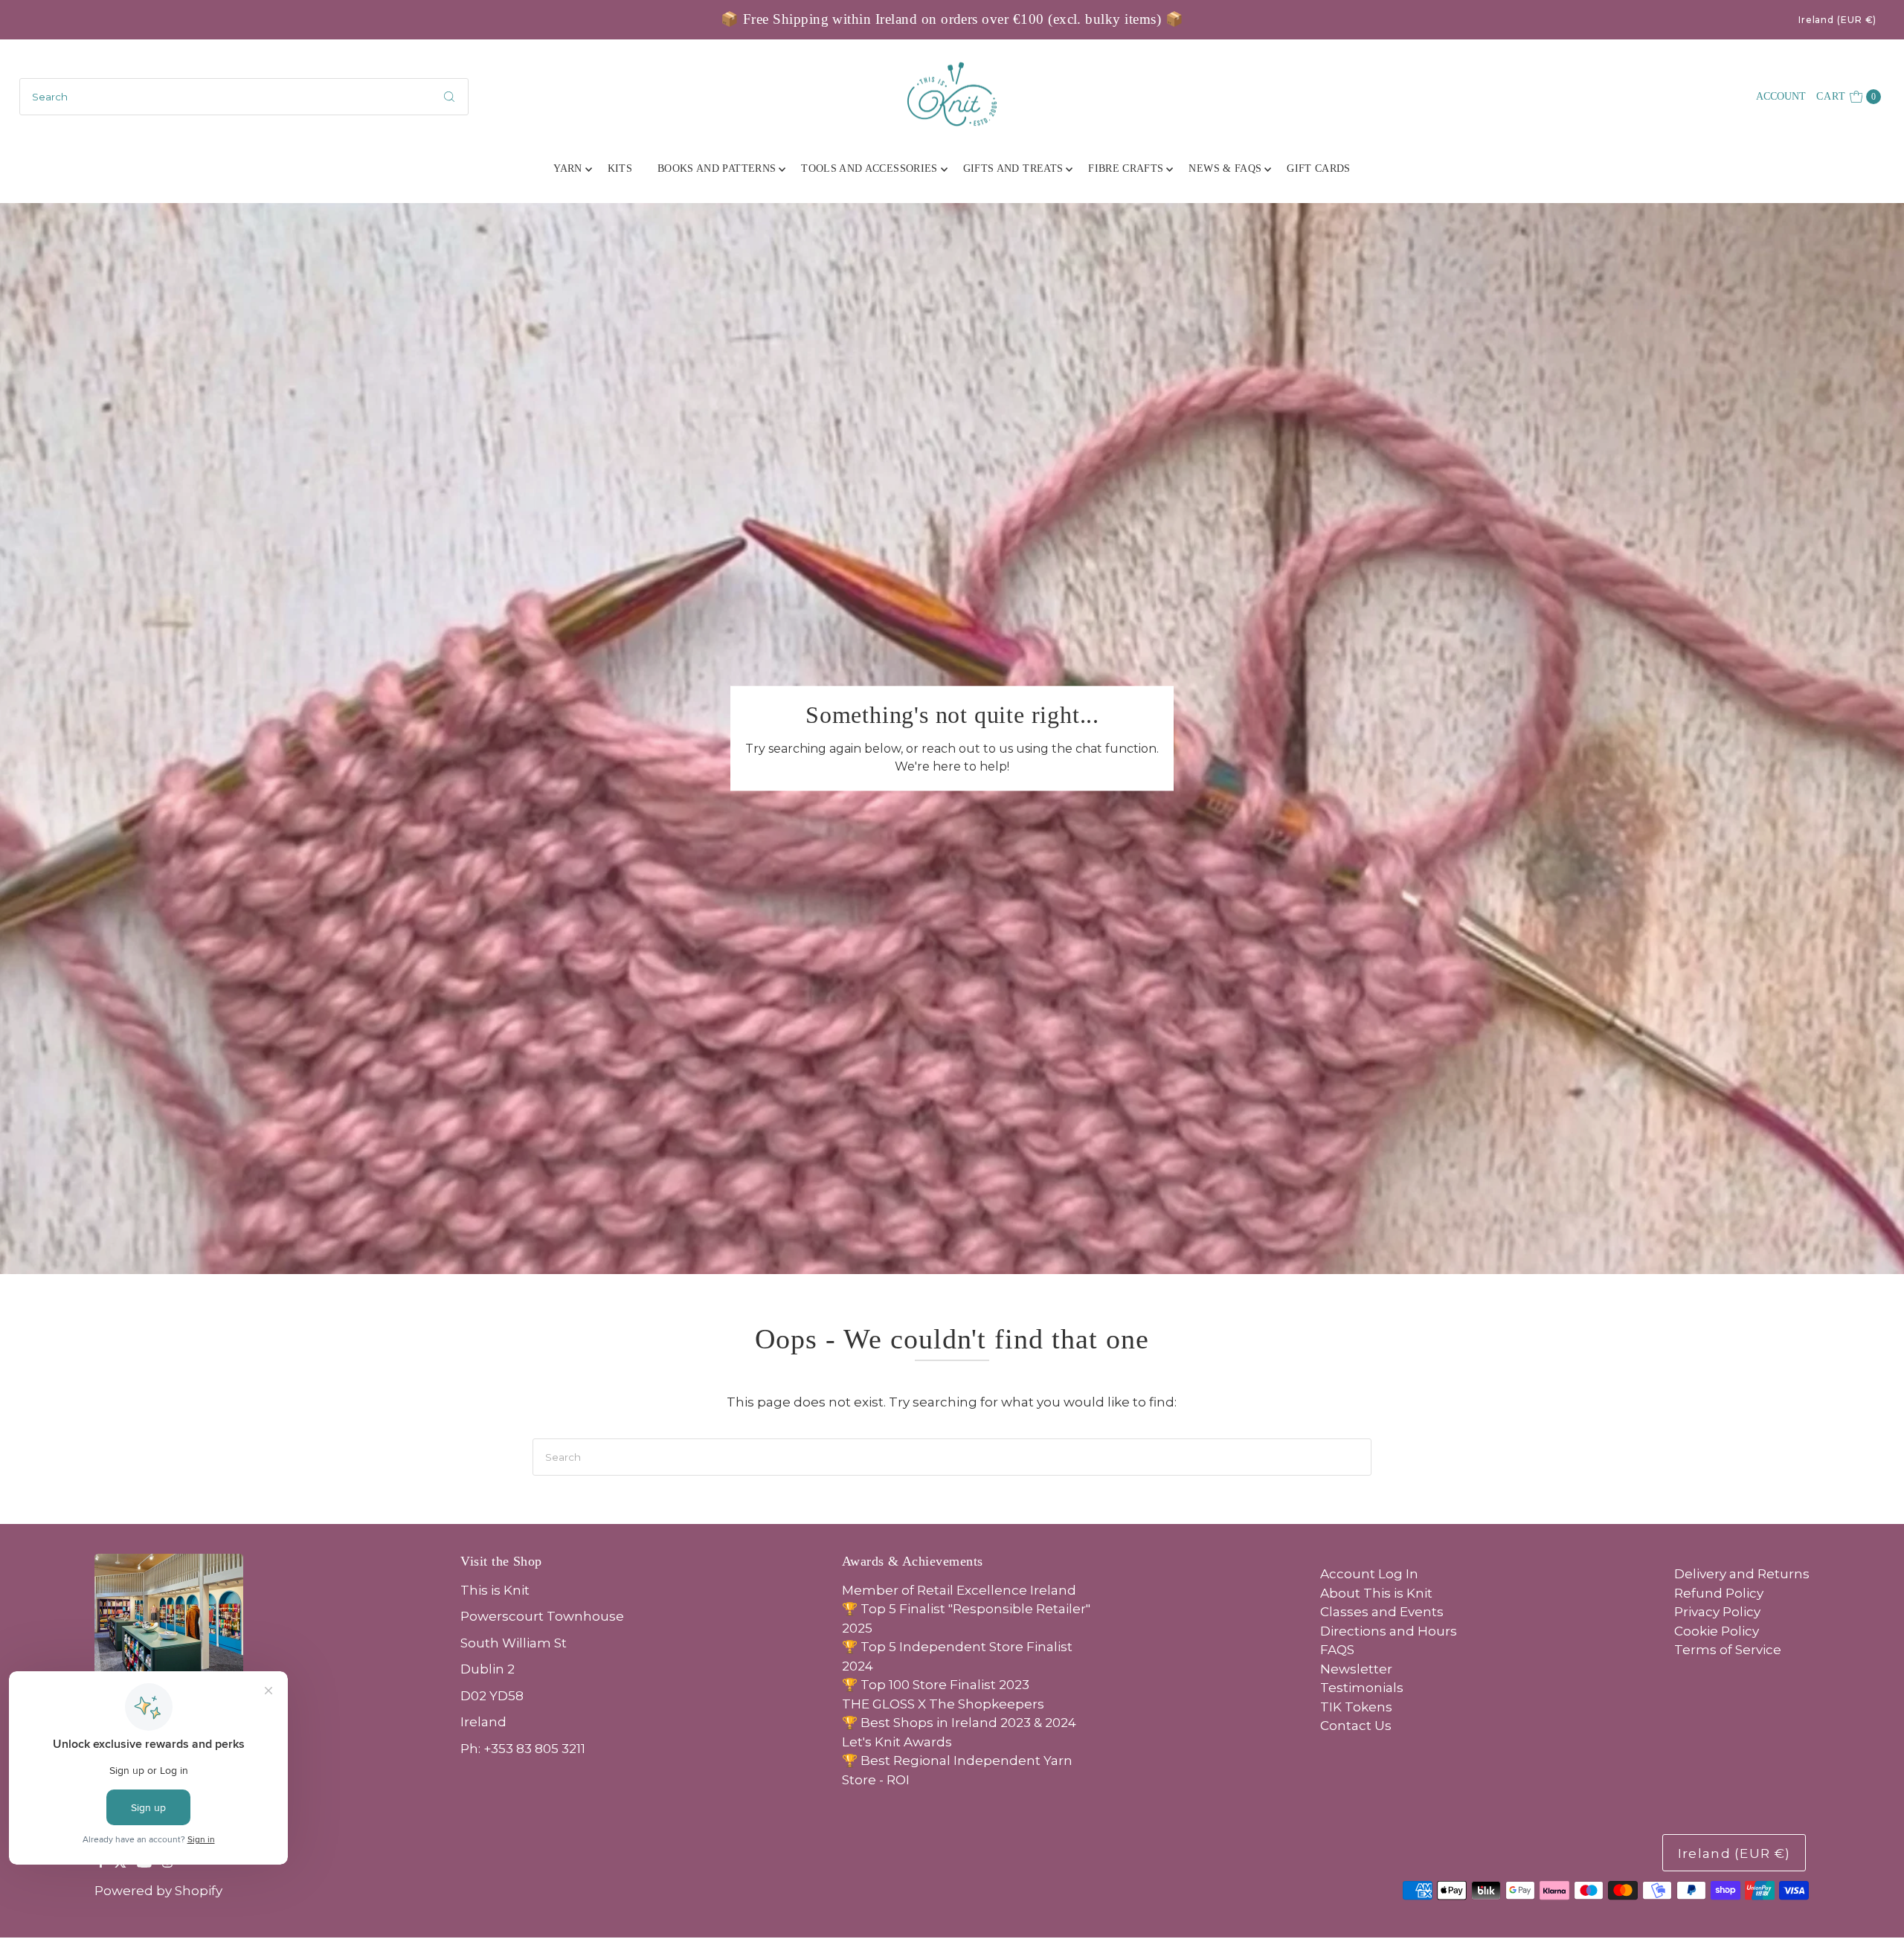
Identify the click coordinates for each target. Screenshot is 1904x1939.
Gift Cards (1319, 168)
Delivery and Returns (1742, 1574)
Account (1781, 96)
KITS (620, 168)
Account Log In (1369, 1574)
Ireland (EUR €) (1838, 20)
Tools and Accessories (869, 168)
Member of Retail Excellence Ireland (959, 1590)
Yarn (567, 168)
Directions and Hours (1389, 1631)
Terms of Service (1728, 1650)
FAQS (1337, 1650)
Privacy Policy (1717, 1612)
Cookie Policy (1717, 1631)
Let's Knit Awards (897, 1742)
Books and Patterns (717, 168)
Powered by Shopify (158, 1891)
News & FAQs (1225, 168)
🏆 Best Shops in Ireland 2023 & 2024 (959, 1723)
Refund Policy (1719, 1593)
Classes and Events (1382, 1612)
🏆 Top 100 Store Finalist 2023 (936, 1685)
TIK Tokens (1356, 1707)
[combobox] (244, 97)
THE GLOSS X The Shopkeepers (943, 1704)
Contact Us (1356, 1726)
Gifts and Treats (1013, 168)
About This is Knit (1376, 1593)
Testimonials (1362, 1688)
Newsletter (1356, 1669)
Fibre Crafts (1126, 168)
